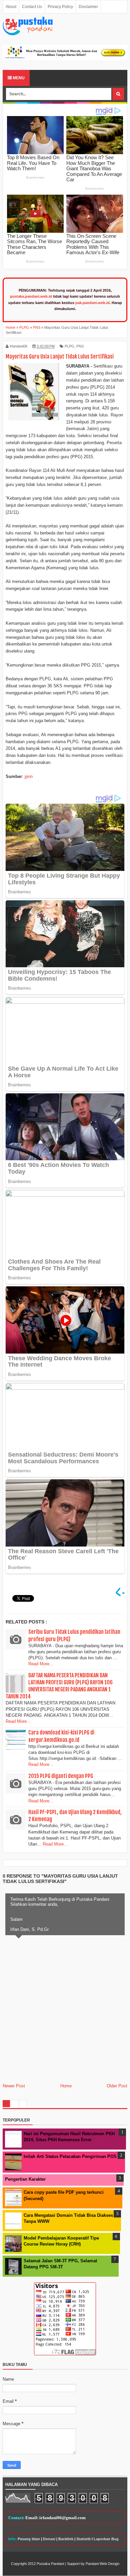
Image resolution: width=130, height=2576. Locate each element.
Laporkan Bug (106, 2539)
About (11, 7)
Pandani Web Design (102, 2564)
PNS (80, 346)
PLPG (69, 346)
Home (66, 2086)
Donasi (49, 2539)
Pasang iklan (29, 2539)
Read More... (41, 1664)
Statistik (83, 2539)
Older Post (117, 2086)
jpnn (29, 776)
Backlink (66, 2539)
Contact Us (32, 7)
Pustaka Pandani (50, 2564)
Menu (18, 78)
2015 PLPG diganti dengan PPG (61, 1776)
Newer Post (14, 2086)
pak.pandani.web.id (92, 303)
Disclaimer (88, 7)
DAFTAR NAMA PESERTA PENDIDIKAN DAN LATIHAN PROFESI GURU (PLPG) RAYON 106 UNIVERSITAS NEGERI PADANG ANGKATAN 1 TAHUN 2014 (59, 1686)
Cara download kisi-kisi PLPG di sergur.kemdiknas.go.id (61, 1736)
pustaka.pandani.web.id (31, 296)
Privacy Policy (60, 7)
